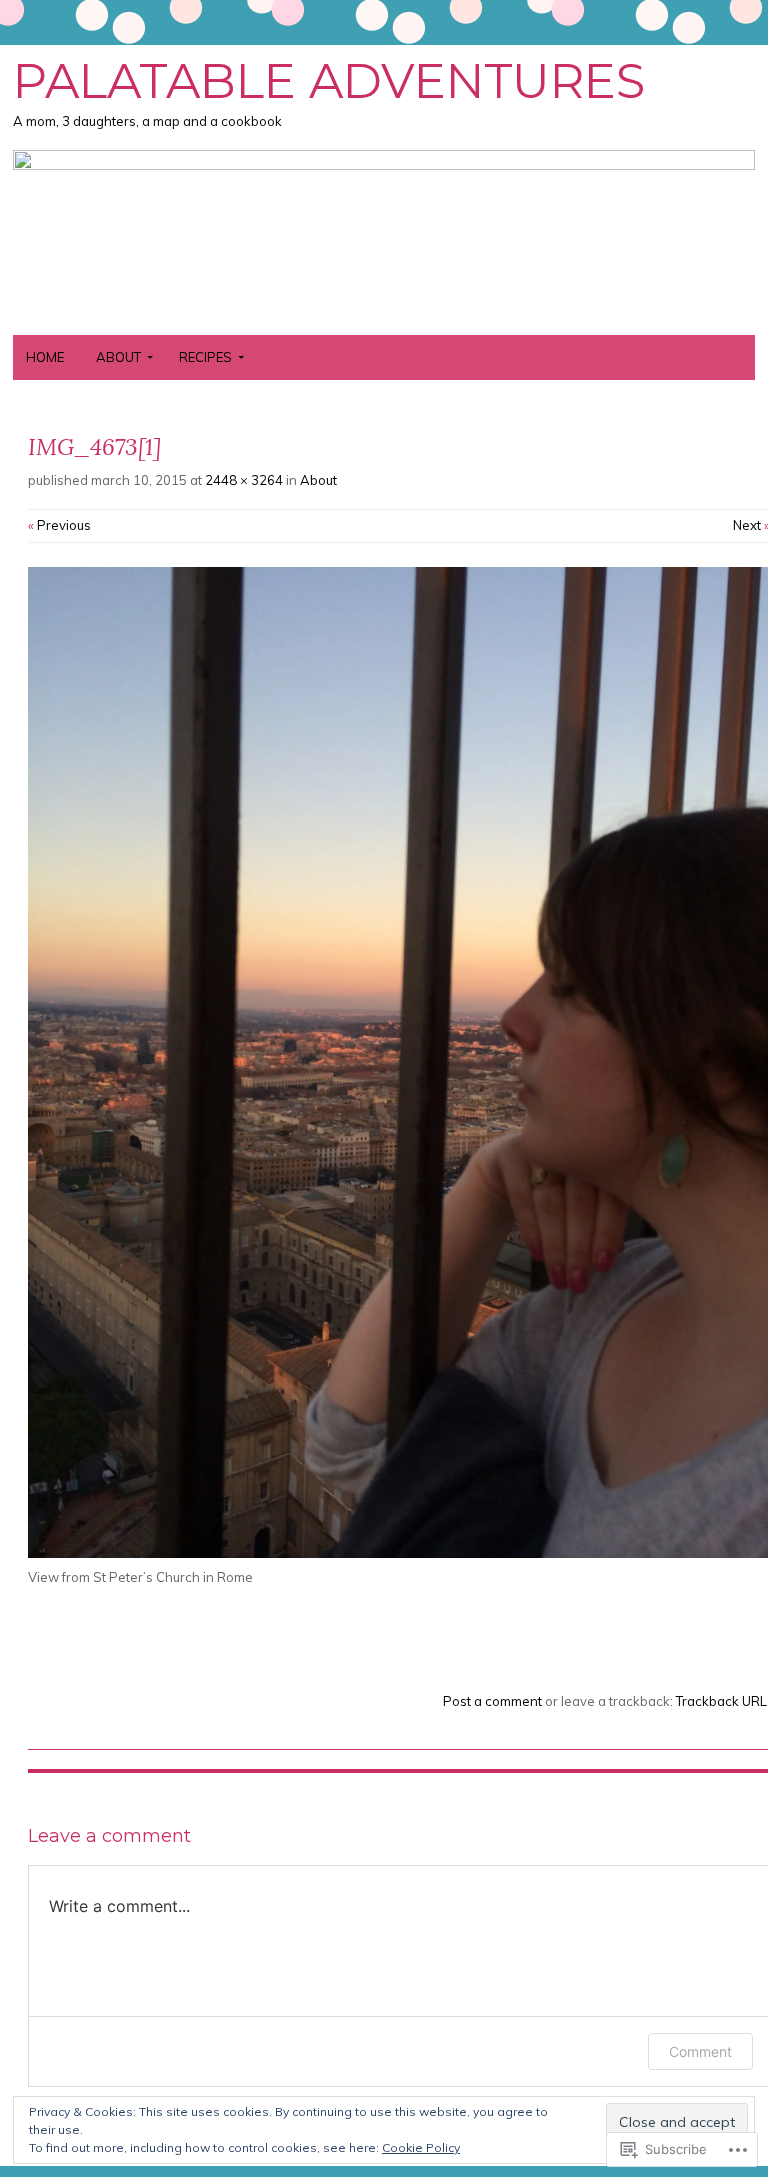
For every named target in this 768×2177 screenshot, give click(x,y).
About (118, 357)
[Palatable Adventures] (384, 164)
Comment (700, 2051)
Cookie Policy (421, 2147)
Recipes (205, 357)
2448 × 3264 (244, 480)
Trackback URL (721, 1701)
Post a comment (492, 1701)
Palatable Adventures (329, 81)
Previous (59, 525)
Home (45, 357)
